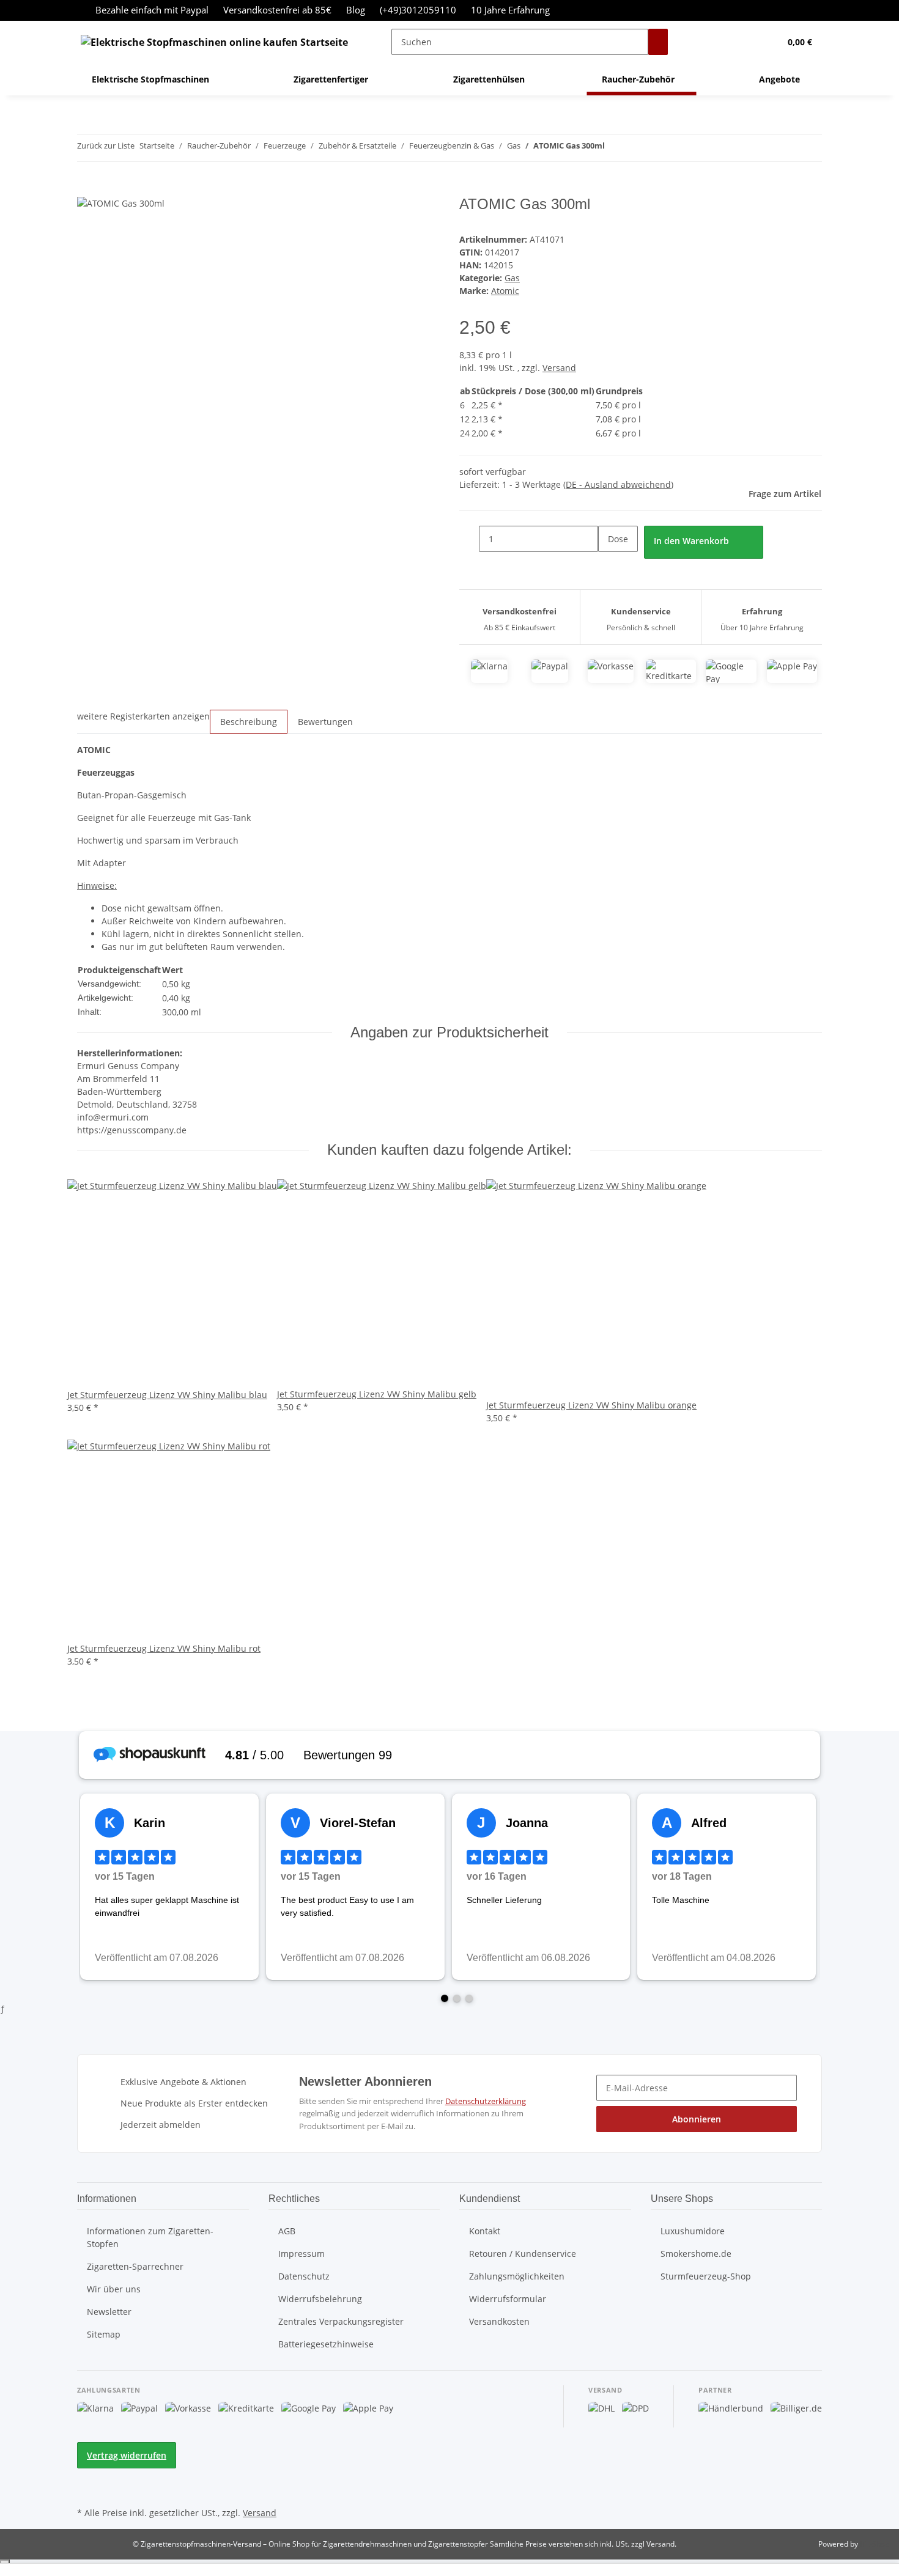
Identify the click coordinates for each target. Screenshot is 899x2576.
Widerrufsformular (508, 2299)
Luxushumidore (693, 2231)
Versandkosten (499, 2321)
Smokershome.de (696, 2254)
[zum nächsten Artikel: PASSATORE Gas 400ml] (637, 148)
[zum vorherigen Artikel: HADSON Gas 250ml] (615, 148)
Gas (512, 278)
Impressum (302, 2254)
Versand (559, 368)
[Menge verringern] (469, 539)
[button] (746, 42)
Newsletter (109, 2312)
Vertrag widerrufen (127, 2455)
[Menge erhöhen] (608, 565)
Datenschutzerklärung (486, 2101)
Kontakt (485, 2231)
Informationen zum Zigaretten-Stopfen (150, 2237)
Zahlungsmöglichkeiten (517, 2276)
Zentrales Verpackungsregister (341, 2321)
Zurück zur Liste (106, 145)
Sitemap (104, 2334)
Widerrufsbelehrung (320, 2299)
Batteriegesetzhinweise (326, 2344)
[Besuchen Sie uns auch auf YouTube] (87, 2490)
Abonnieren (697, 2119)
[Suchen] (658, 42)
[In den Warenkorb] (87, 189)
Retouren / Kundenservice (523, 2254)
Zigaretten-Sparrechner (135, 2266)
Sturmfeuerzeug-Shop (706, 2276)
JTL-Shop (875, 2544)
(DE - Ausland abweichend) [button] (618, 484)
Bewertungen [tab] (325, 722)
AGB (287, 2231)
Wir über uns (114, 2289)
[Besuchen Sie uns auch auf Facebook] (87, 2476)
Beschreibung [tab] (249, 722)
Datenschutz (304, 2276)
